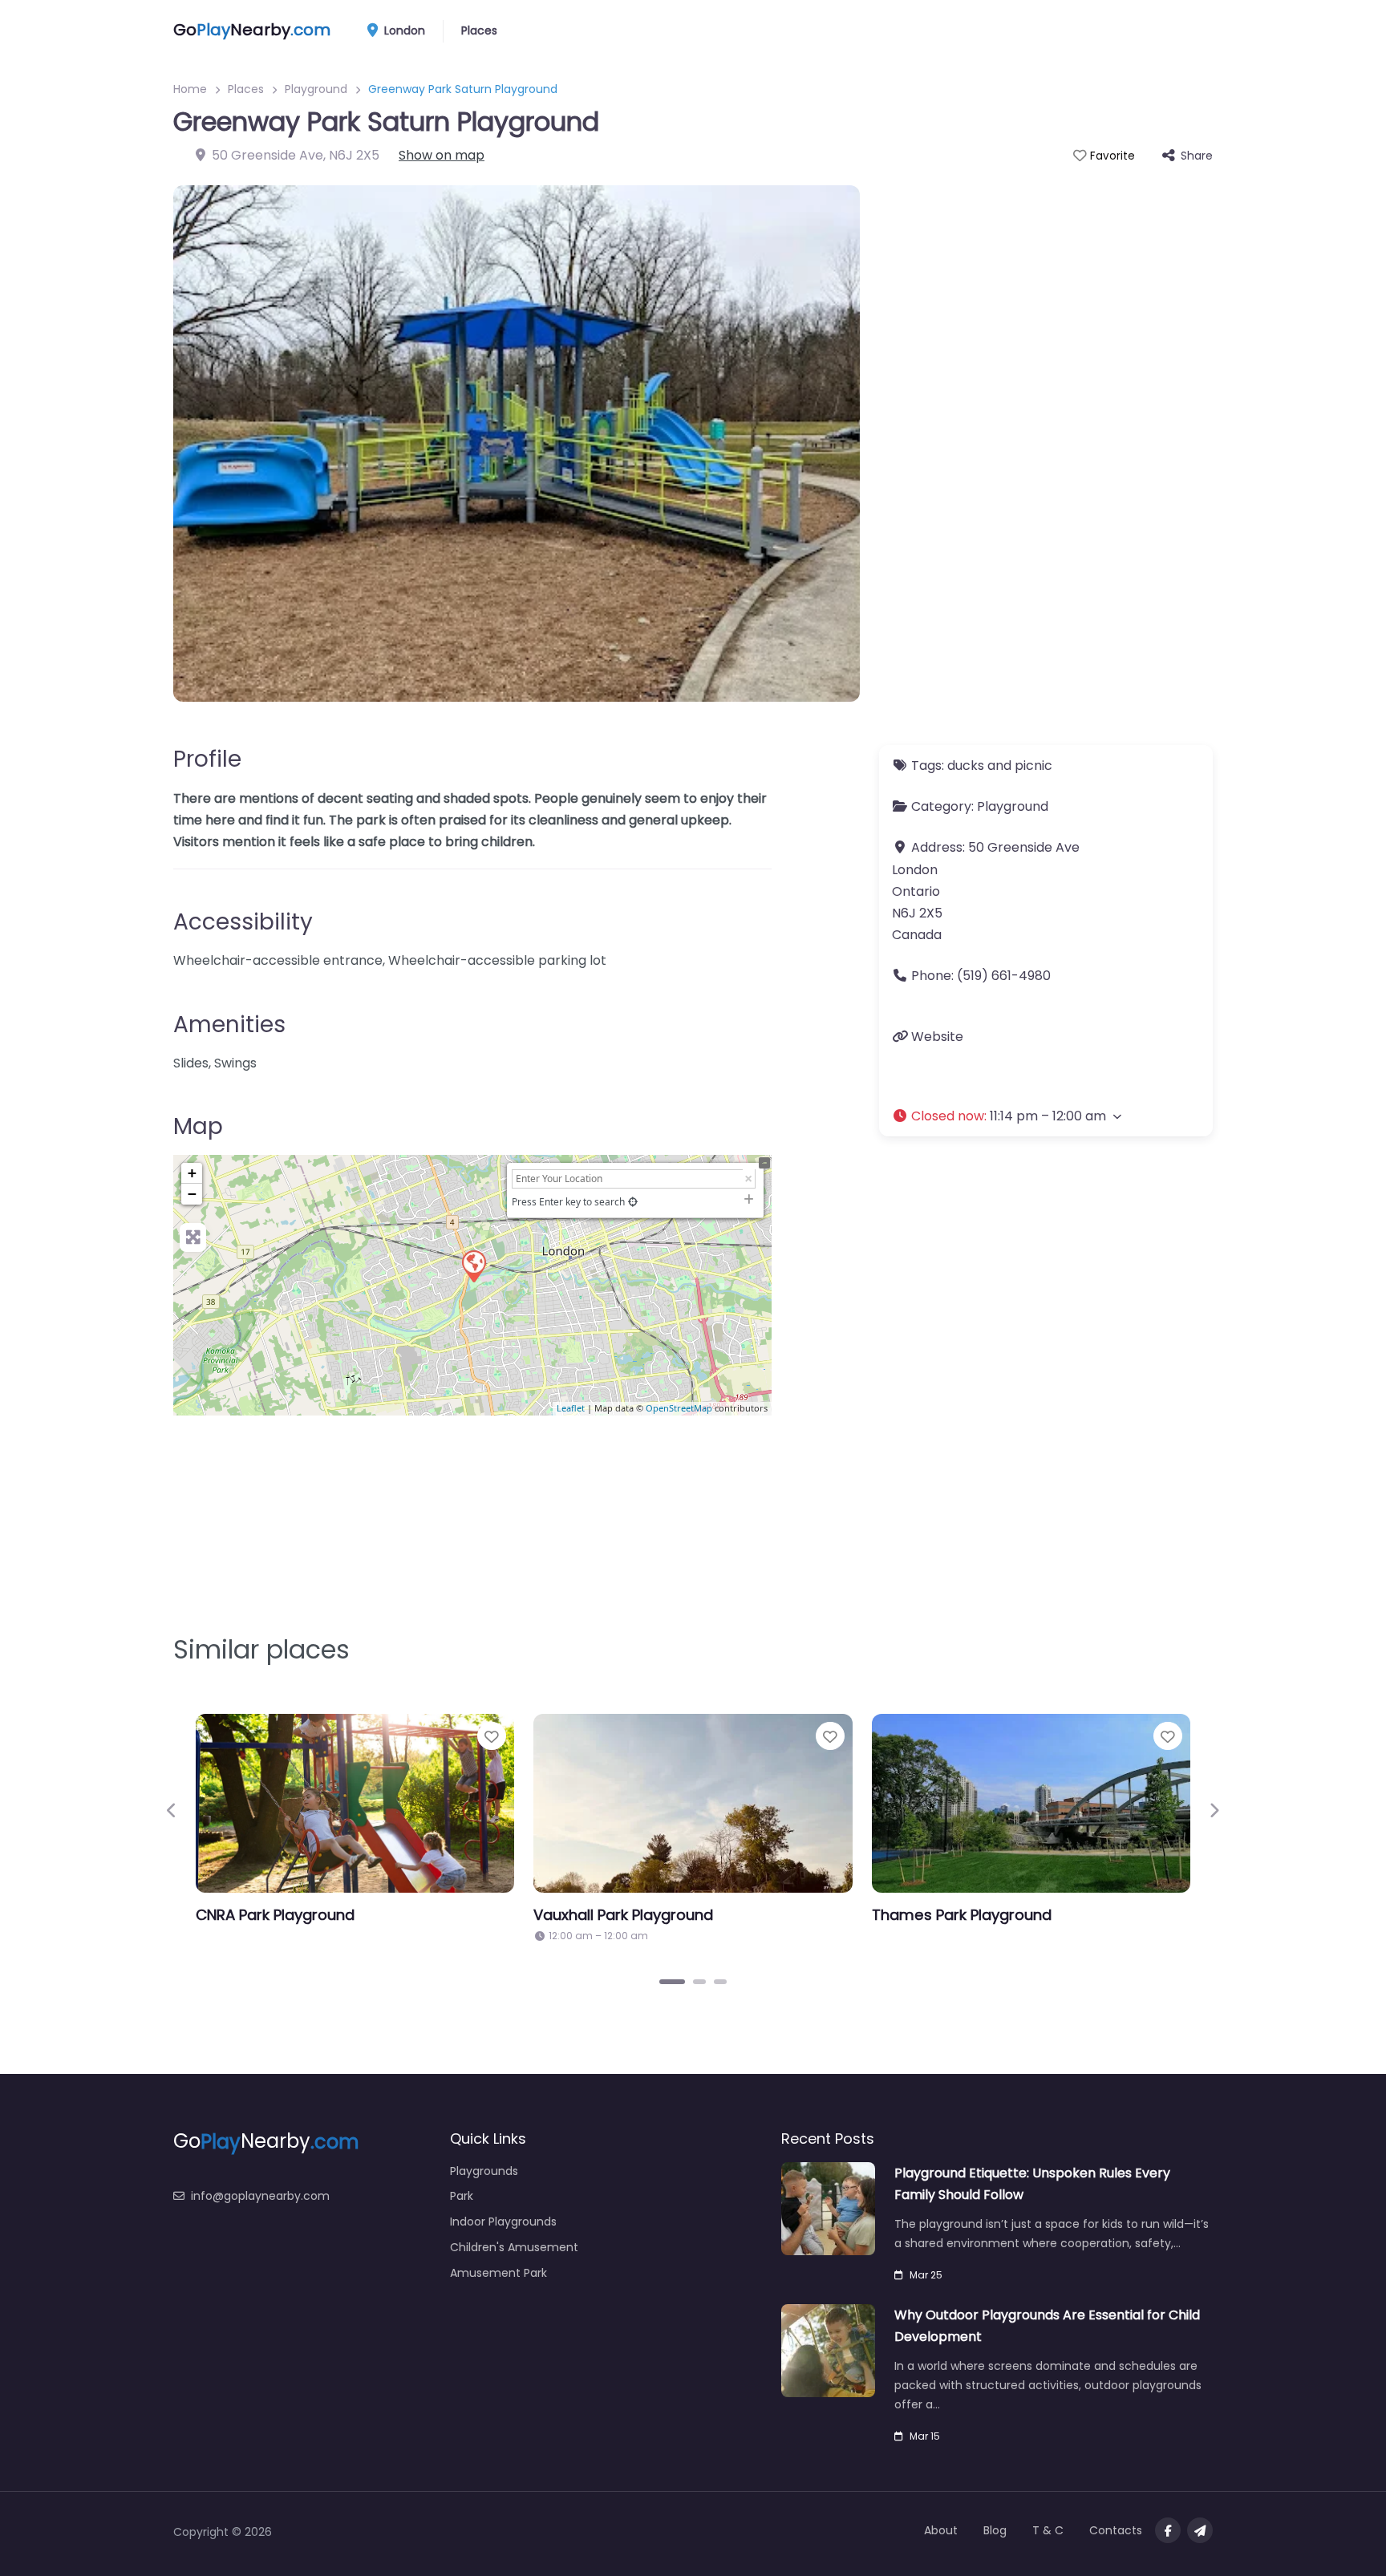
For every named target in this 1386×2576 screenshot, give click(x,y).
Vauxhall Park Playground (623, 1915)
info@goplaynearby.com (260, 2196)
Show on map (442, 155)
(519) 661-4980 (1004, 976)
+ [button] (192, 1173)
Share (1197, 156)
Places (479, 30)
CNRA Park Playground (275, 1915)
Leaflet (571, 1408)
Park (462, 2196)
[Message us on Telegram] (1200, 2530)
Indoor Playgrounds (503, 2222)
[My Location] (633, 1202)
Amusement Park (498, 2273)
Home (190, 89)
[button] (1046, 1116)
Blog (995, 2530)
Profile (207, 759)
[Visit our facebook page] (1168, 2530)
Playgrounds (484, 2171)
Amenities (229, 1025)
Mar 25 (926, 2275)
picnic (1033, 766)
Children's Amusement (514, 2247)
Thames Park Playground (962, 1915)
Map (198, 1126)
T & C (1048, 2530)
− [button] (192, 1194)
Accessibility (243, 922)
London (403, 30)
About (941, 2530)
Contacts (1116, 2530)
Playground (316, 89)
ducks (966, 766)
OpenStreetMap (679, 1408)
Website (937, 1037)
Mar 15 (925, 2436)
